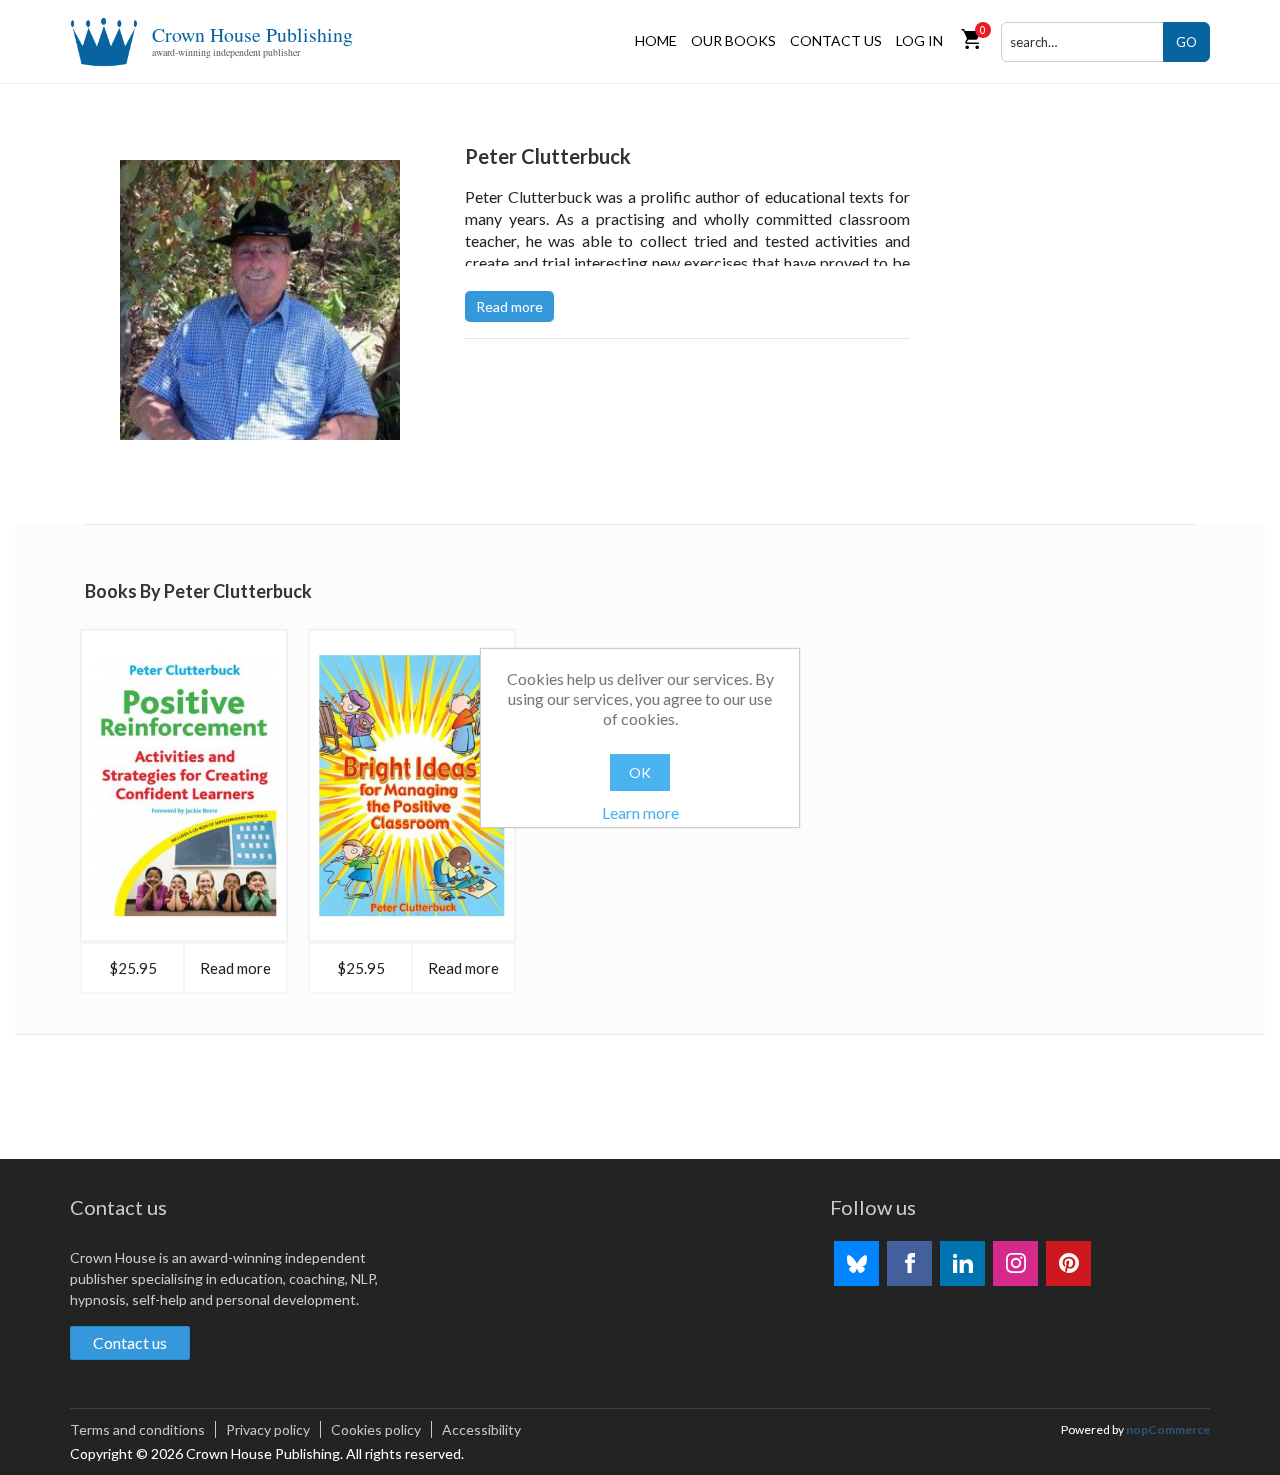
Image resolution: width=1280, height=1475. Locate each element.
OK (640, 772)
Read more (509, 306)
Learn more (640, 812)
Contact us (836, 40)
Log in (919, 40)
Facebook (909, 1263)
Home (656, 40)
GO (1186, 42)
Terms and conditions (137, 1429)
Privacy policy (268, 1429)
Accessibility (481, 1429)
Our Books (733, 40)
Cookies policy (376, 1429)
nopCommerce (1168, 1429)
